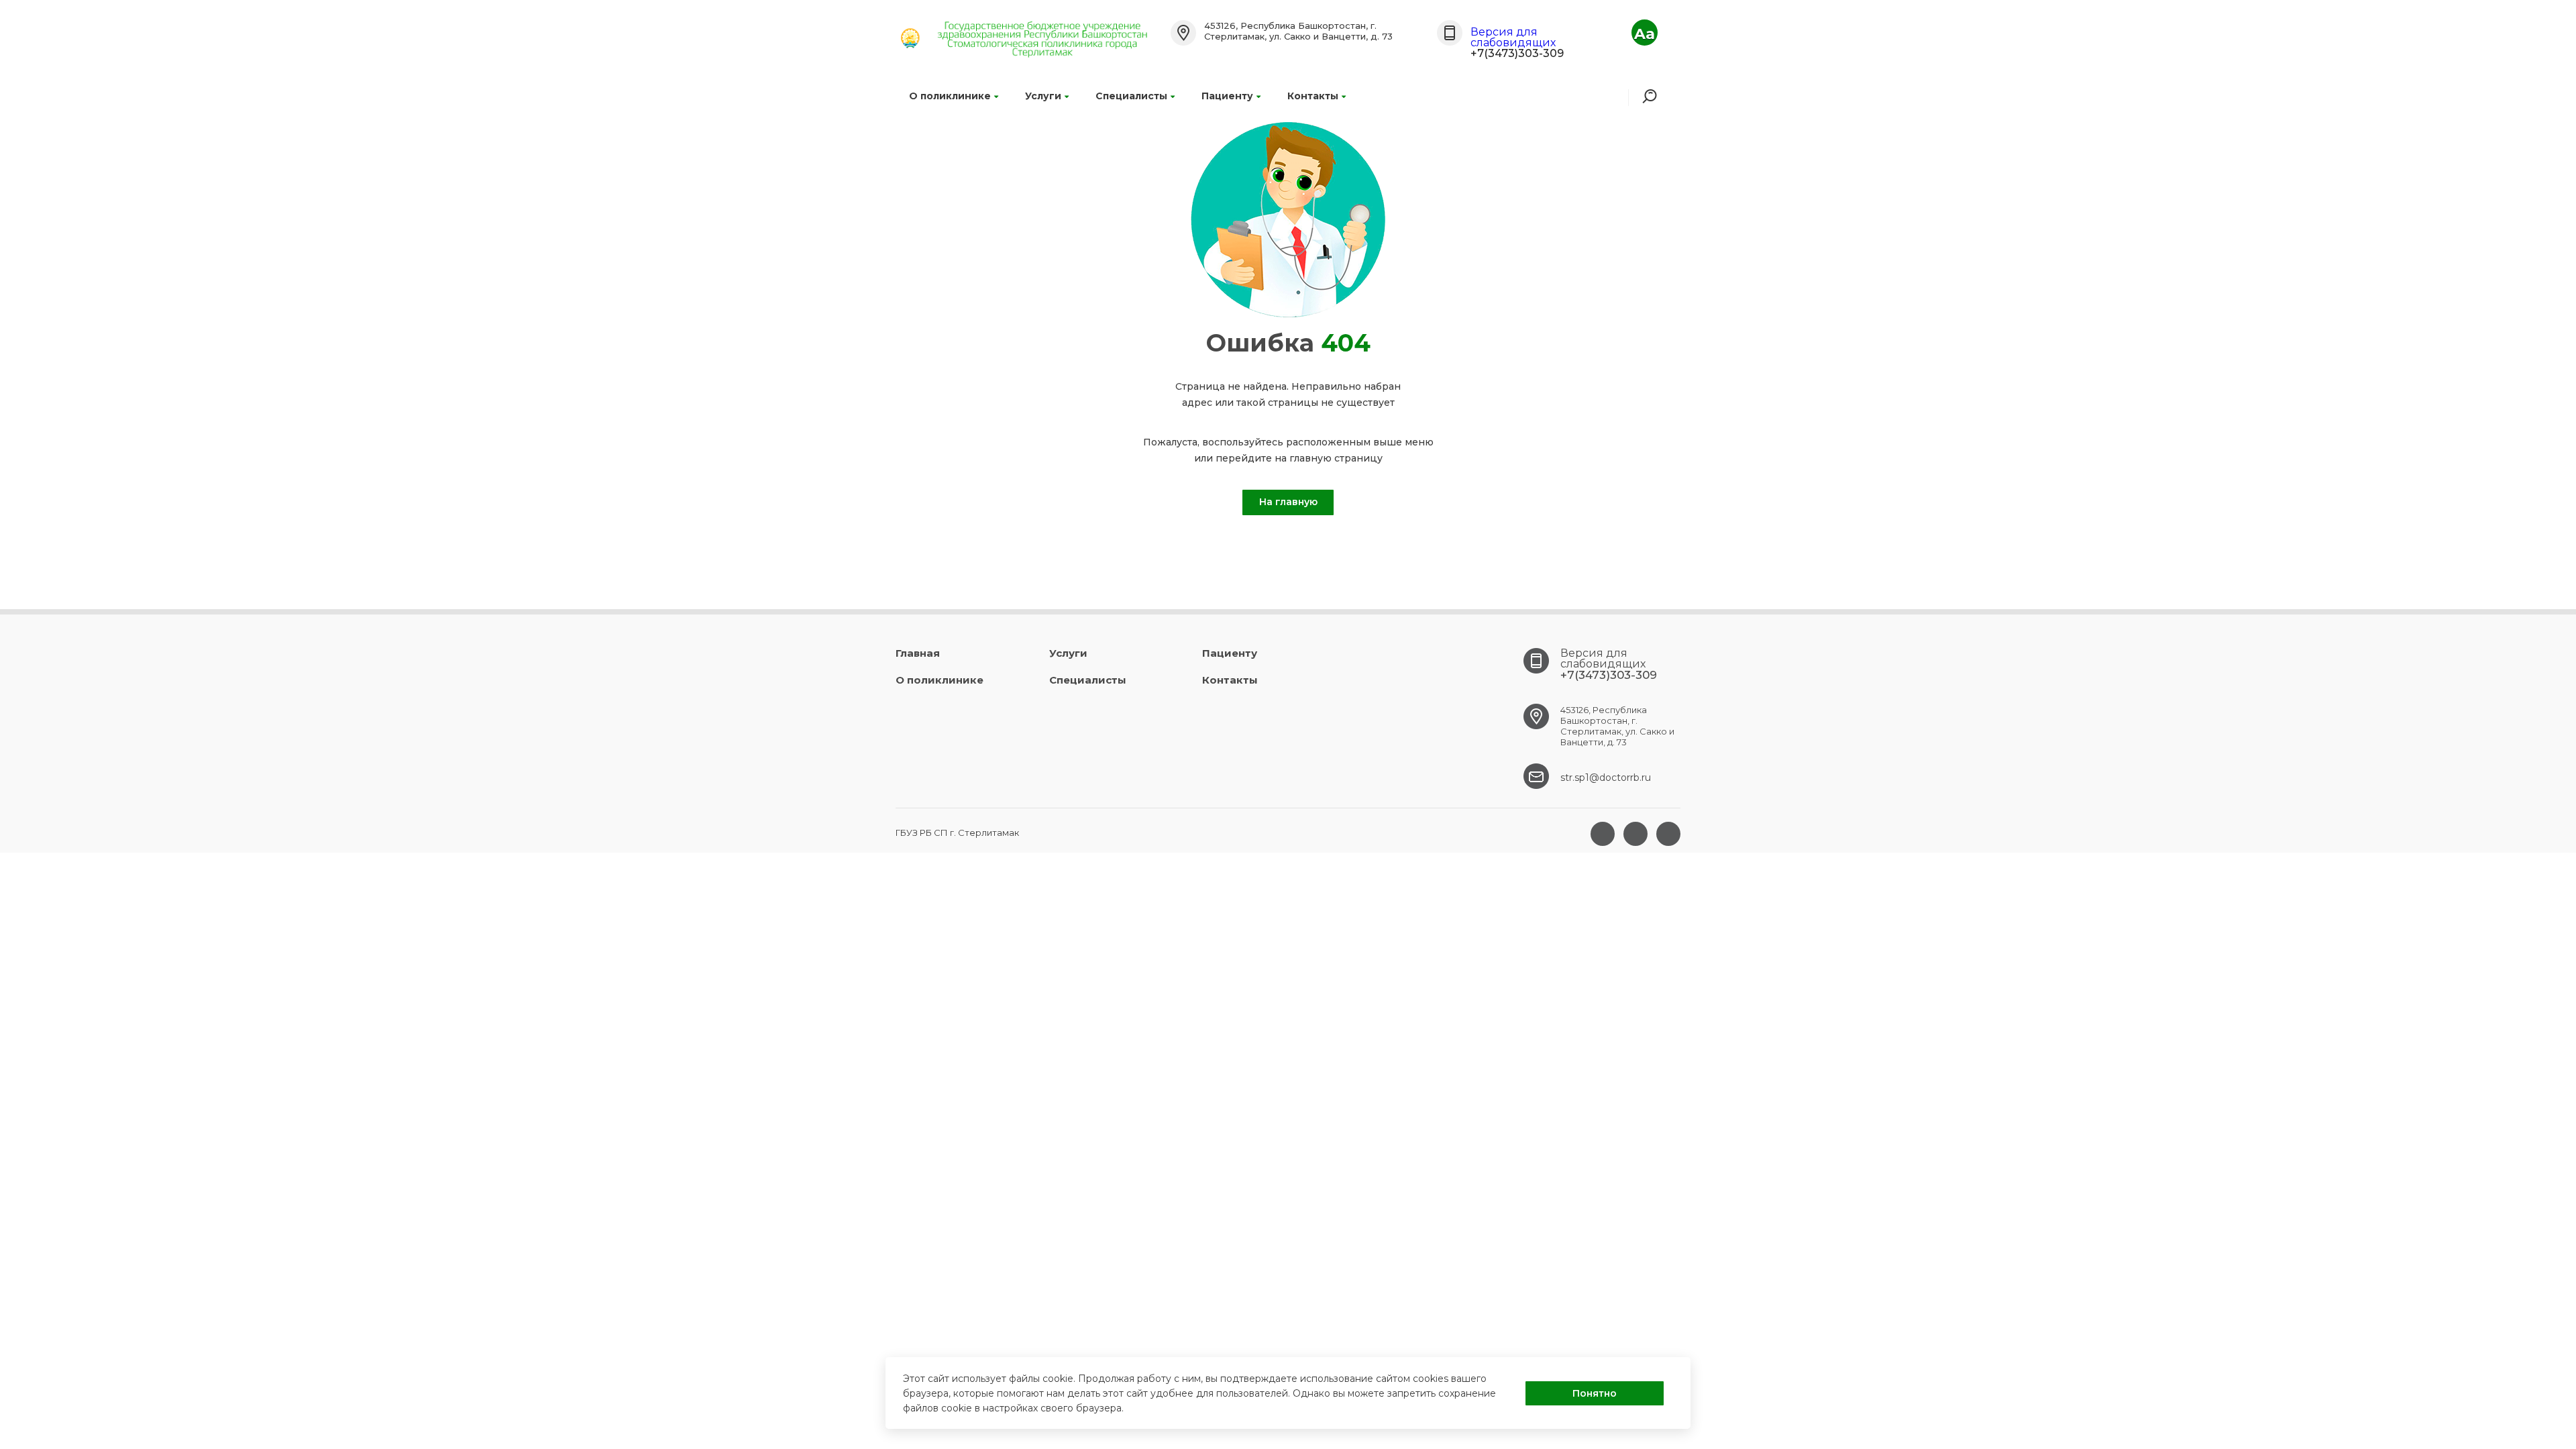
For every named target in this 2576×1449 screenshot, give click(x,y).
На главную (1288, 502)
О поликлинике (950, 96)
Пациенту (1227, 96)
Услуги (1043, 96)
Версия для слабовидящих (1513, 37)
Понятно (1595, 1393)
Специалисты (1131, 96)
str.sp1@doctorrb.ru (1606, 777)
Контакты (1313, 96)
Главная (918, 653)
